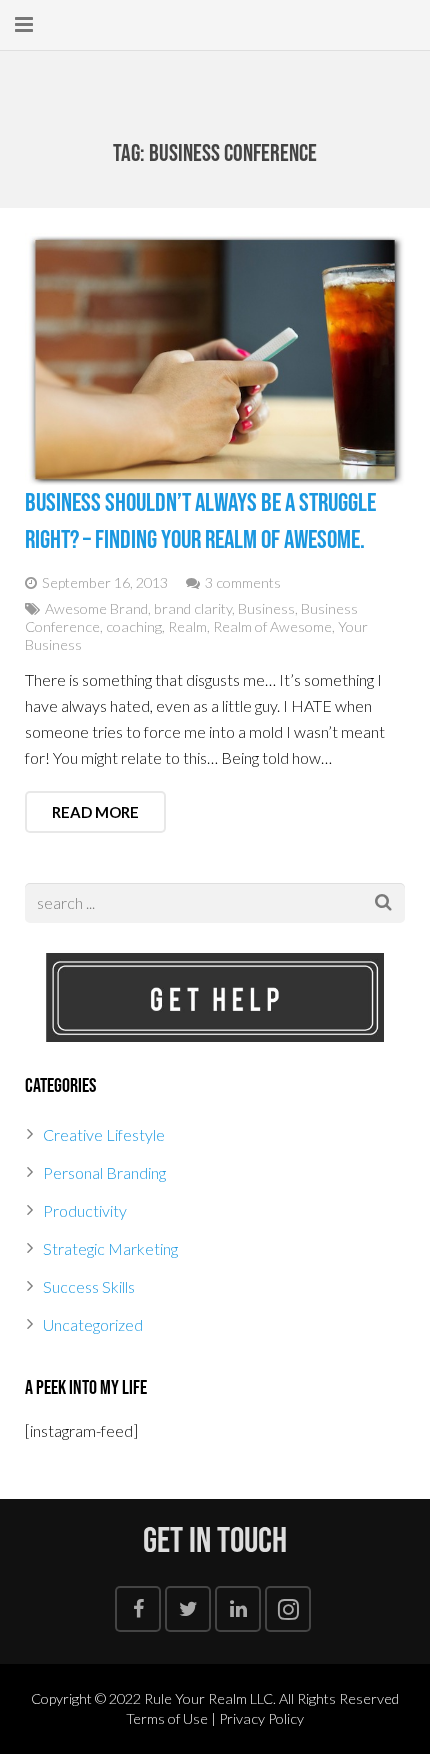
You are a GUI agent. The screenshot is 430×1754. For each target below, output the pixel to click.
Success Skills (89, 1286)
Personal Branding (104, 1172)
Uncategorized (93, 1324)
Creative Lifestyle (104, 1134)
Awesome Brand (96, 608)
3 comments (243, 582)
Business (266, 608)
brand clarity (193, 608)
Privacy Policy (261, 1718)
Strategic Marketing (110, 1248)
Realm (187, 626)
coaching (134, 626)
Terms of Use (167, 1718)
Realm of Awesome (272, 626)
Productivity (85, 1210)
